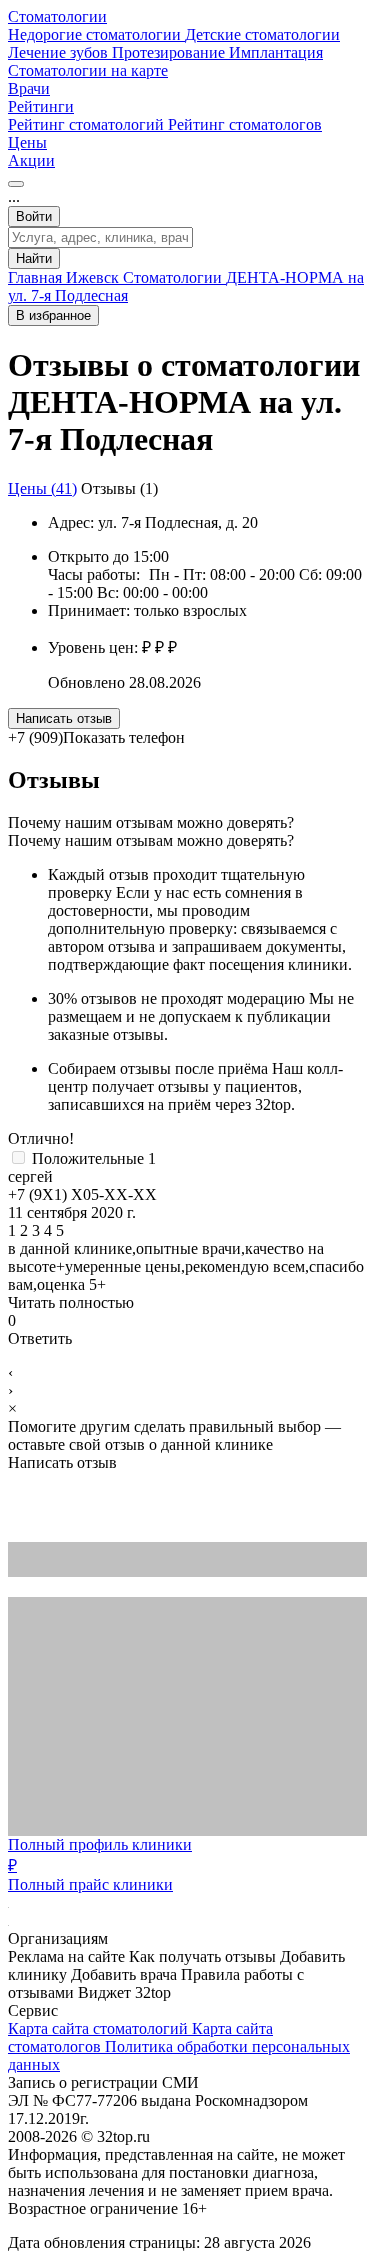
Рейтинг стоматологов (245, 124)
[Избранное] (16, 184)
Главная (37, 277)
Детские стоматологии (262, 34)
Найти (34, 258)
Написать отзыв (64, 718)
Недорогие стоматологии (96, 34)
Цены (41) (42, 488)
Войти (34, 216)
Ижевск (94, 277)
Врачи (29, 88)
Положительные (94, 1158)
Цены (27, 142)
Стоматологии (57, 16)
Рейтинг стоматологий (88, 124)
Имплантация (276, 52)
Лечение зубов (60, 52)
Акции (31, 160)
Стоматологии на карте (88, 70)
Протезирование (170, 52)
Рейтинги (41, 106)
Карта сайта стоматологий (100, 2028)
